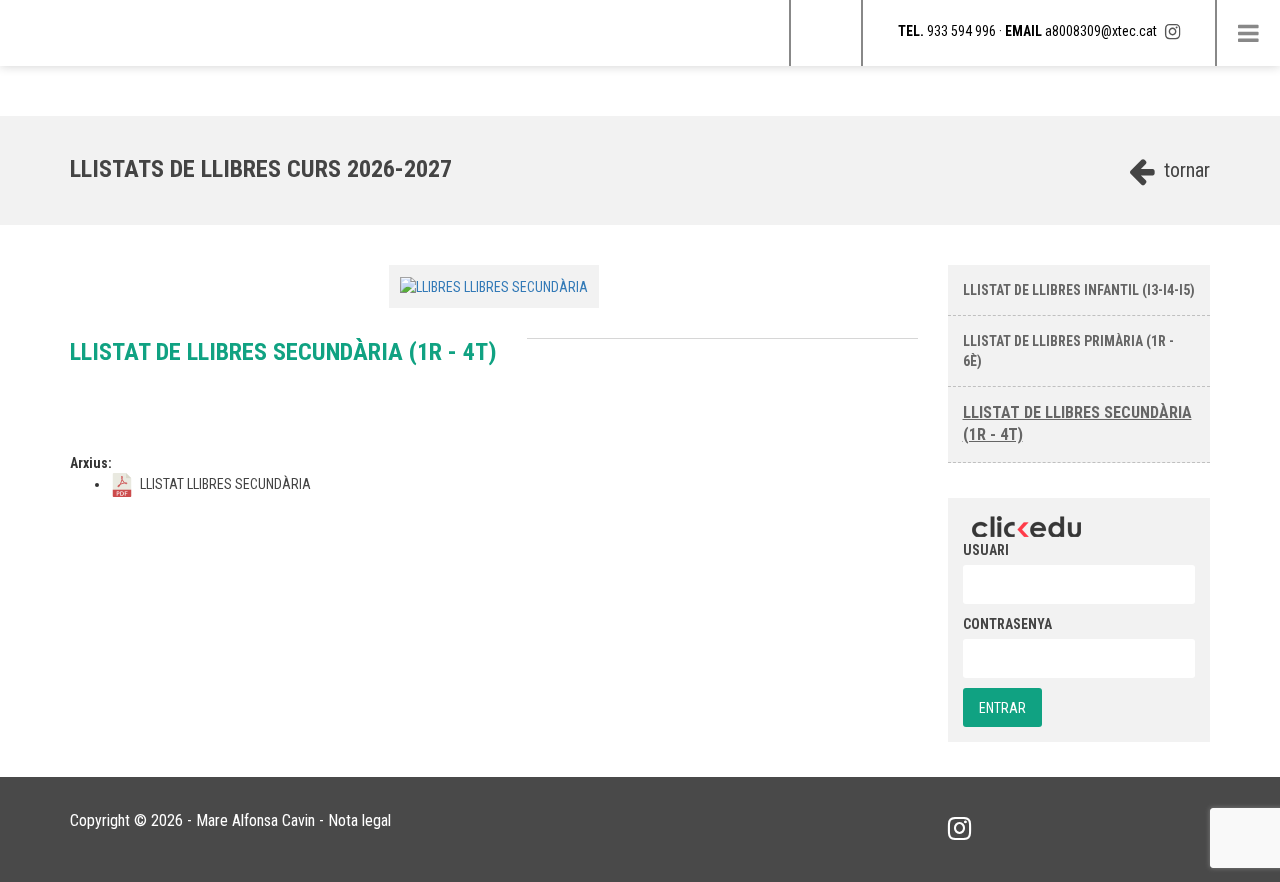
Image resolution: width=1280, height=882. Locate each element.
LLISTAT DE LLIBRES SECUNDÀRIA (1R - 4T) (1077, 424)
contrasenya (1007, 624)
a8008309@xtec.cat (1101, 31)
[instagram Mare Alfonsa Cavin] (1172, 31)
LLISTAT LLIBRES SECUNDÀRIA (224, 484)
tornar (1184, 170)
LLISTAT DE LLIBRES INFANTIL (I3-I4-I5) (1079, 290)
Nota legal (359, 820)
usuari (986, 550)
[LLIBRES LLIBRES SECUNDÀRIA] (494, 286)
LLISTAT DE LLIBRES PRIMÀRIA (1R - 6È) (1068, 351)
